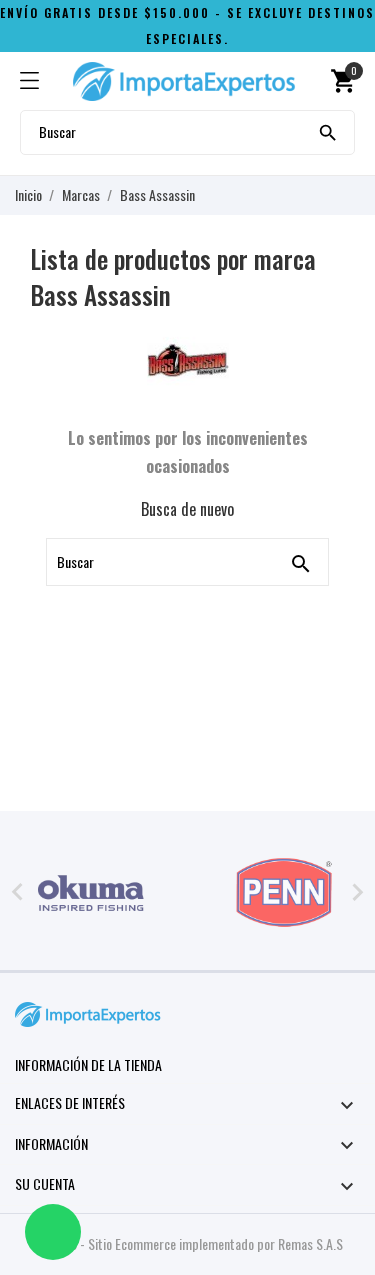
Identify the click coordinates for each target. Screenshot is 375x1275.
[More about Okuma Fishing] (91, 893)
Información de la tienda (88, 1064)
